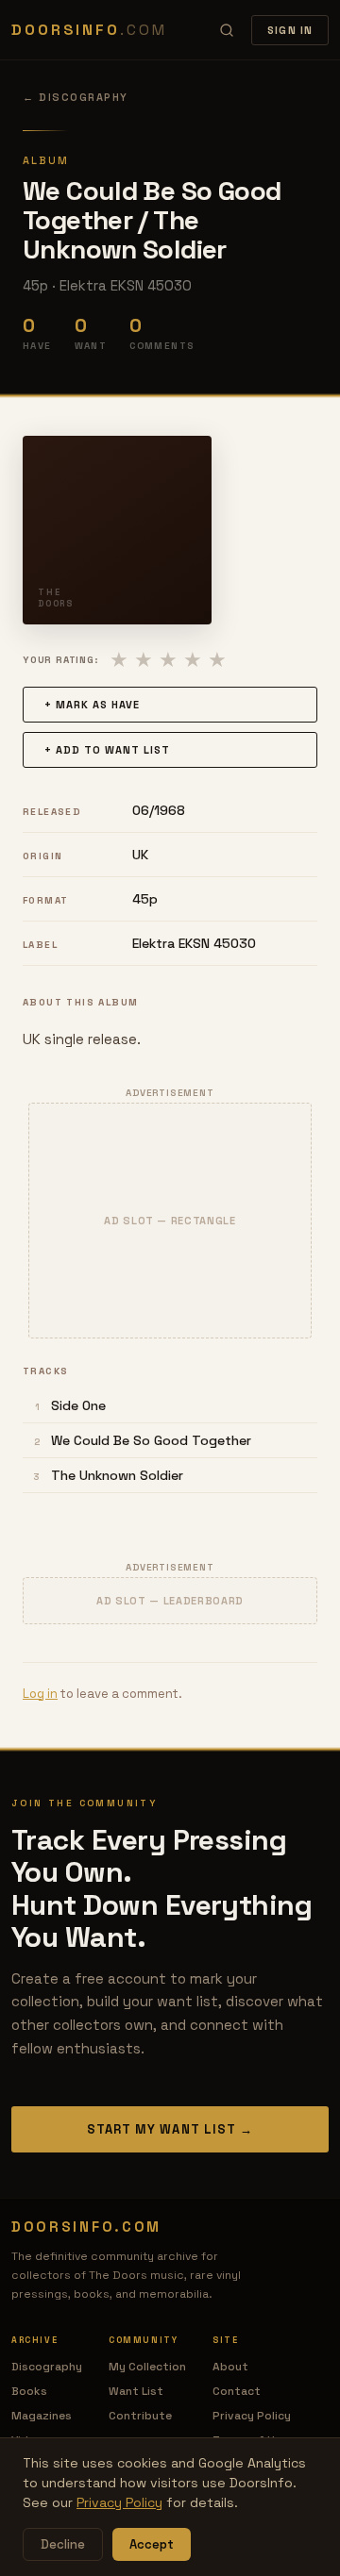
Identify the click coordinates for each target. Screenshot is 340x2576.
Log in (40, 1694)
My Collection (147, 2367)
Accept (152, 2544)
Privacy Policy (252, 2416)
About (230, 2367)
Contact (237, 2391)
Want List (136, 2391)
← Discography (76, 97)
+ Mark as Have (92, 705)
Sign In (290, 30)
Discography (47, 2367)
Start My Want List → (170, 2129)
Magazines (42, 2416)
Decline (63, 2544)
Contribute (140, 2416)
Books (29, 2391)
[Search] (227, 30)
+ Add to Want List (107, 750)
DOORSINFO (89, 30)
